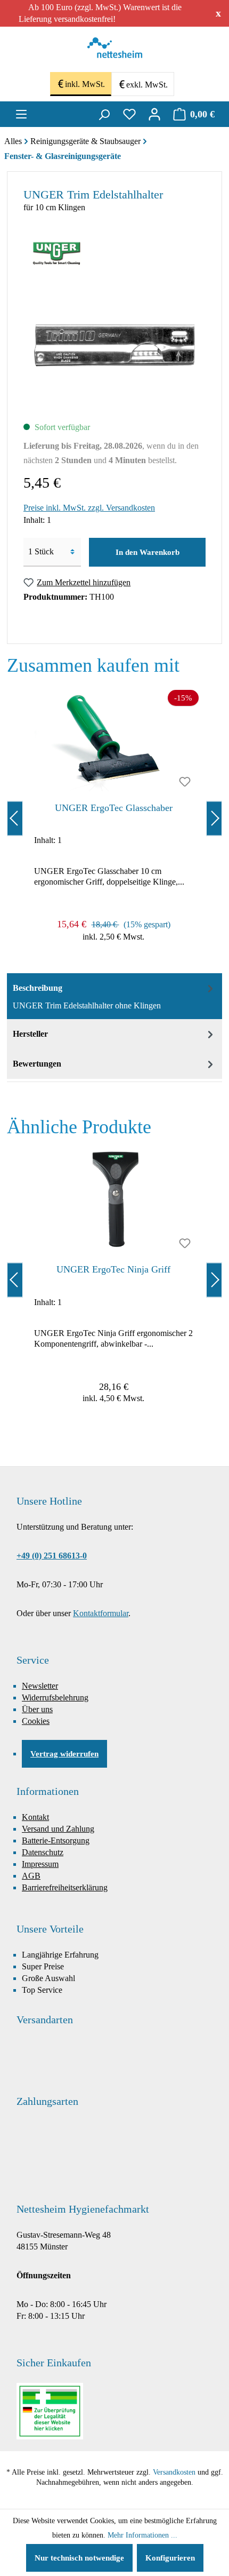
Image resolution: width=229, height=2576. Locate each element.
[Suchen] (104, 114)
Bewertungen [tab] (37, 1064)
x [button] (218, 13)
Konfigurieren (170, 2558)
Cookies (36, 1721)
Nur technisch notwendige (79, 2558)
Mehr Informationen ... (142, 2535)
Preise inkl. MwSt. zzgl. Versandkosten (89, 508)
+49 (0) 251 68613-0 (52, 1556)
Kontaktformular (101, 1613)
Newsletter (40, 1686)
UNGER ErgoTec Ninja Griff (113, 1269)
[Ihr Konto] (154, 114)
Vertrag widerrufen (64, 1754)
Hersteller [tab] (30, 1034)
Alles (13, 141)
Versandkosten (174, 2472)
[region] (114, 818)
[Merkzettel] (129, 114)
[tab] (114, 996)
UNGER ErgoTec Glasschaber (114, 808)
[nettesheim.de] (115, 51)
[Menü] (21, 114)
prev (15, 818)
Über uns (37, 1709)
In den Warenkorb (148, 552)
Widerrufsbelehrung (55, 1698)
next (214, 818)
